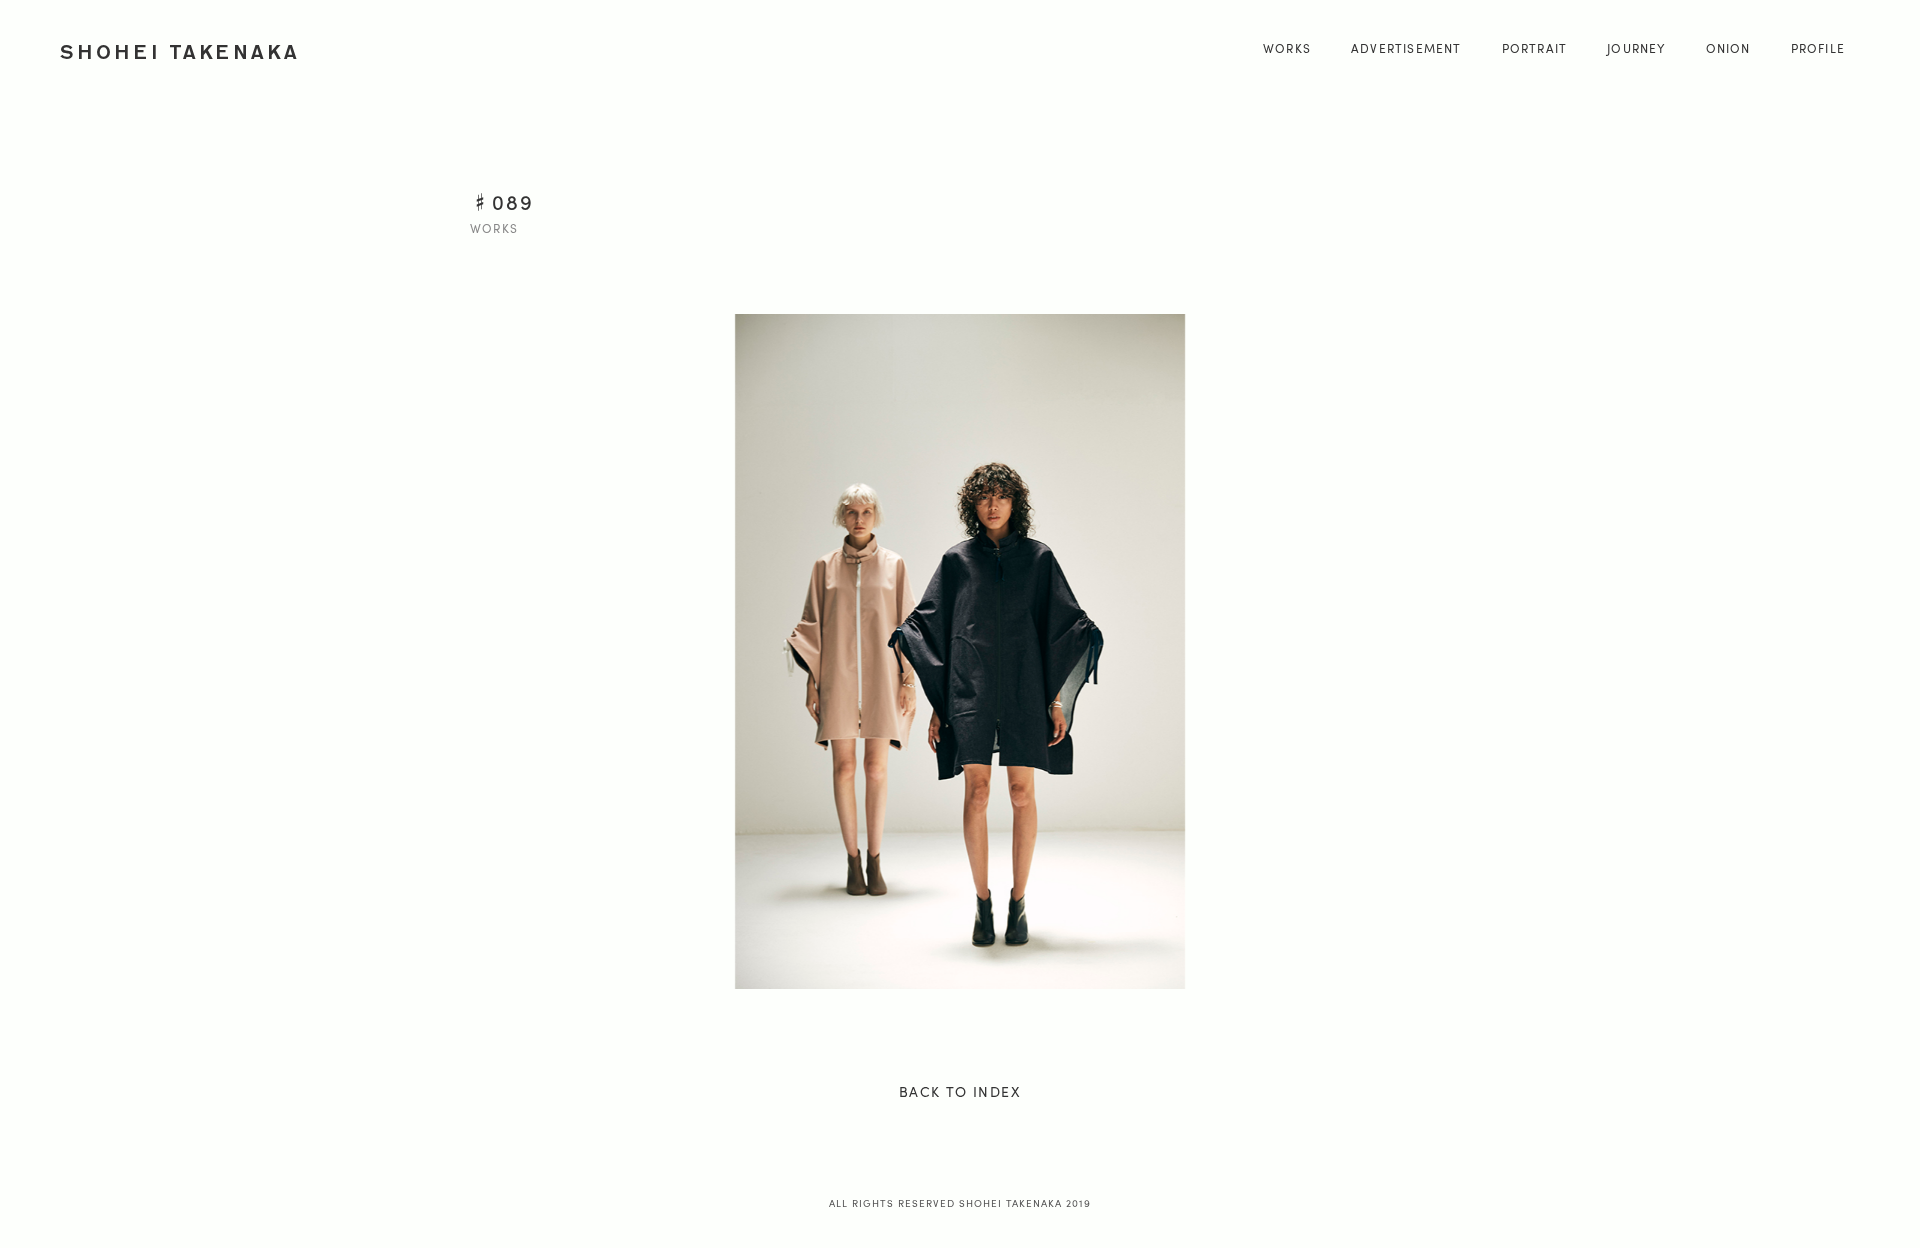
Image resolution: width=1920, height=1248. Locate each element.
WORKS (1287, 48)
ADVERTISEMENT (1406, 48)
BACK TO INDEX (960, 1091)
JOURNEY (1636, 48)
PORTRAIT (1535, 48)
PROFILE (1818, 48)
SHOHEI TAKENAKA (180, 52)
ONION (1728, 48)
